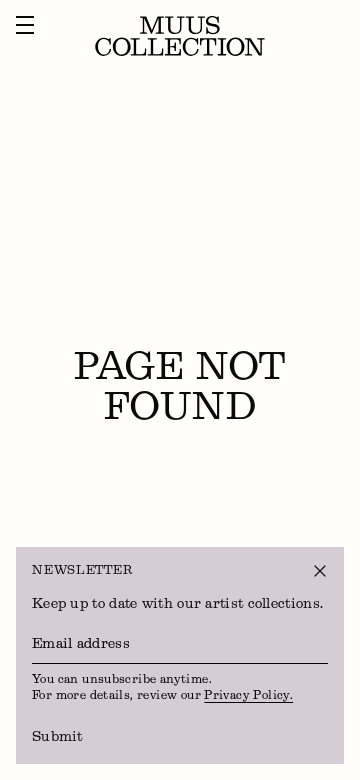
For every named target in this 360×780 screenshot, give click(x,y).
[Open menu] (25, 25)
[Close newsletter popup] (320, 571)
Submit (57, 737)
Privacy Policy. (248, 696)
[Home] (180, 36)
